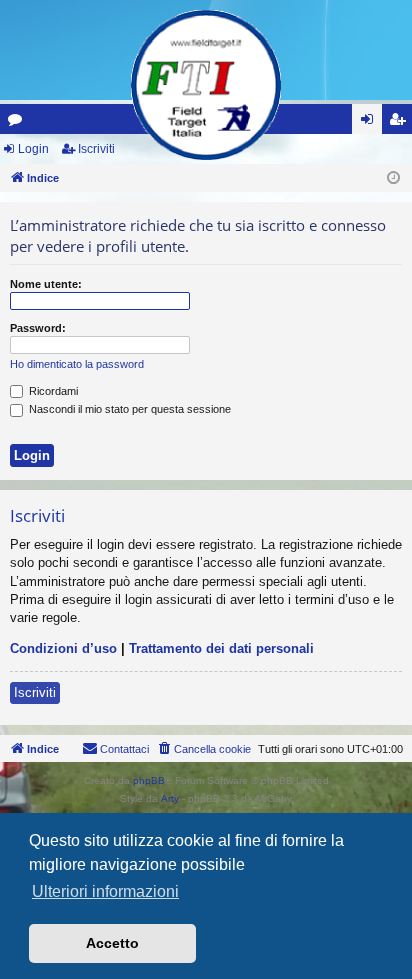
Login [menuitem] (371, 123)
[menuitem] (203, 749)
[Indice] (206, 85)
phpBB (149, 780)
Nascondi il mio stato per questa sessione (128, 409)
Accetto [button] (112, 943)
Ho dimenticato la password (77, 364)
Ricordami (52, 391)
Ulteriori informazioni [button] (105, 891)
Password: (38, 328)
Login (33, 149)
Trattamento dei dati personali (221, 648)
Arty (170, 798)
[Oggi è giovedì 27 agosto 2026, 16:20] (393, 178)
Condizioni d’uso (63, 648)
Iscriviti (96, 149)
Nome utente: (46, 284)
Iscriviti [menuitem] (401, 123)
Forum (19, 123)
